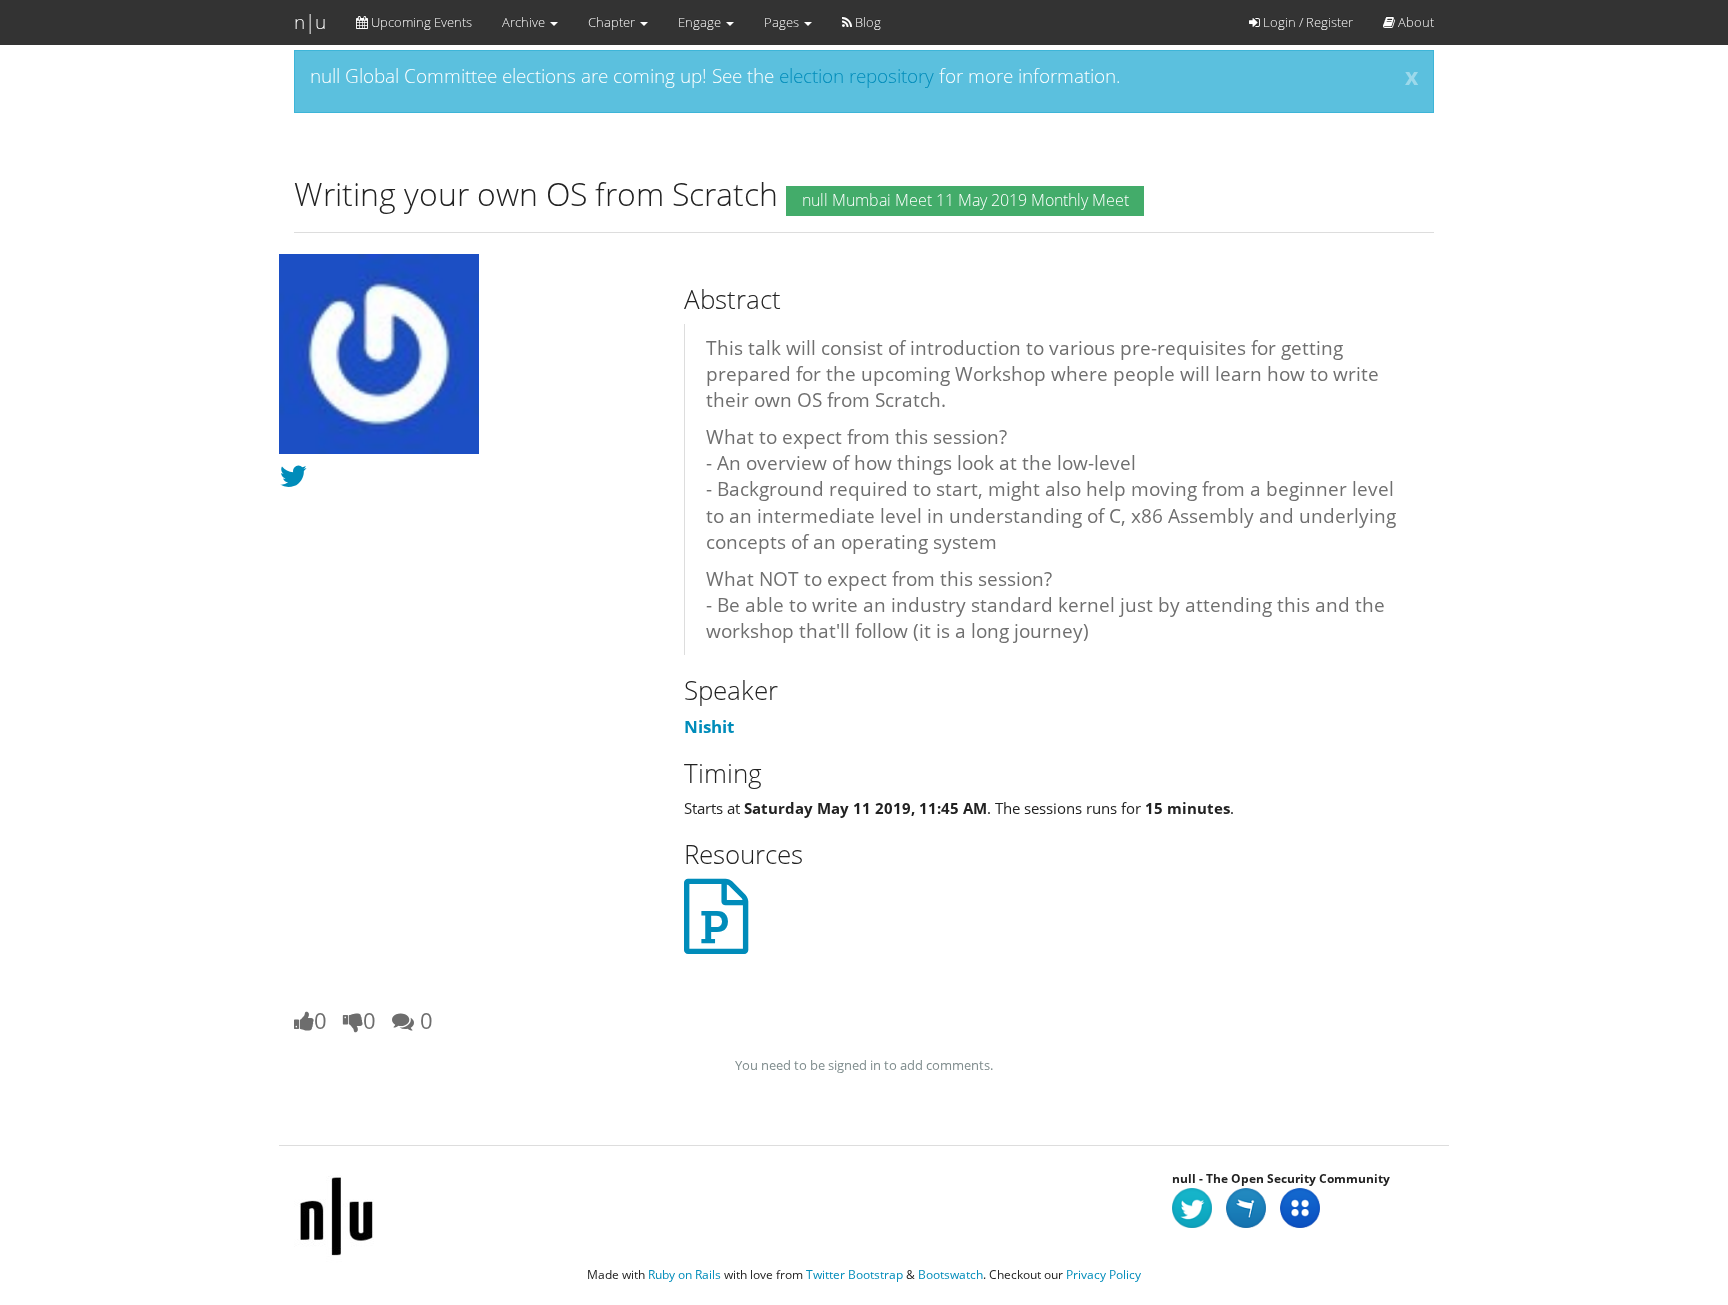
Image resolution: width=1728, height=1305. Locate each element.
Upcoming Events (420, 22)
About (1414, 22)
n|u (310, 22)
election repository (856, 76)
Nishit (709, 726)
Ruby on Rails (684, 1274)
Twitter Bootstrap (854, 1274)
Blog (866, 22)
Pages (783, 22)
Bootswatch (950, 1274)
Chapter (613, 22)
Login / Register (1306, 22)
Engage (701, 22)
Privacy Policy (1103, 1274)
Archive (525, 22)
